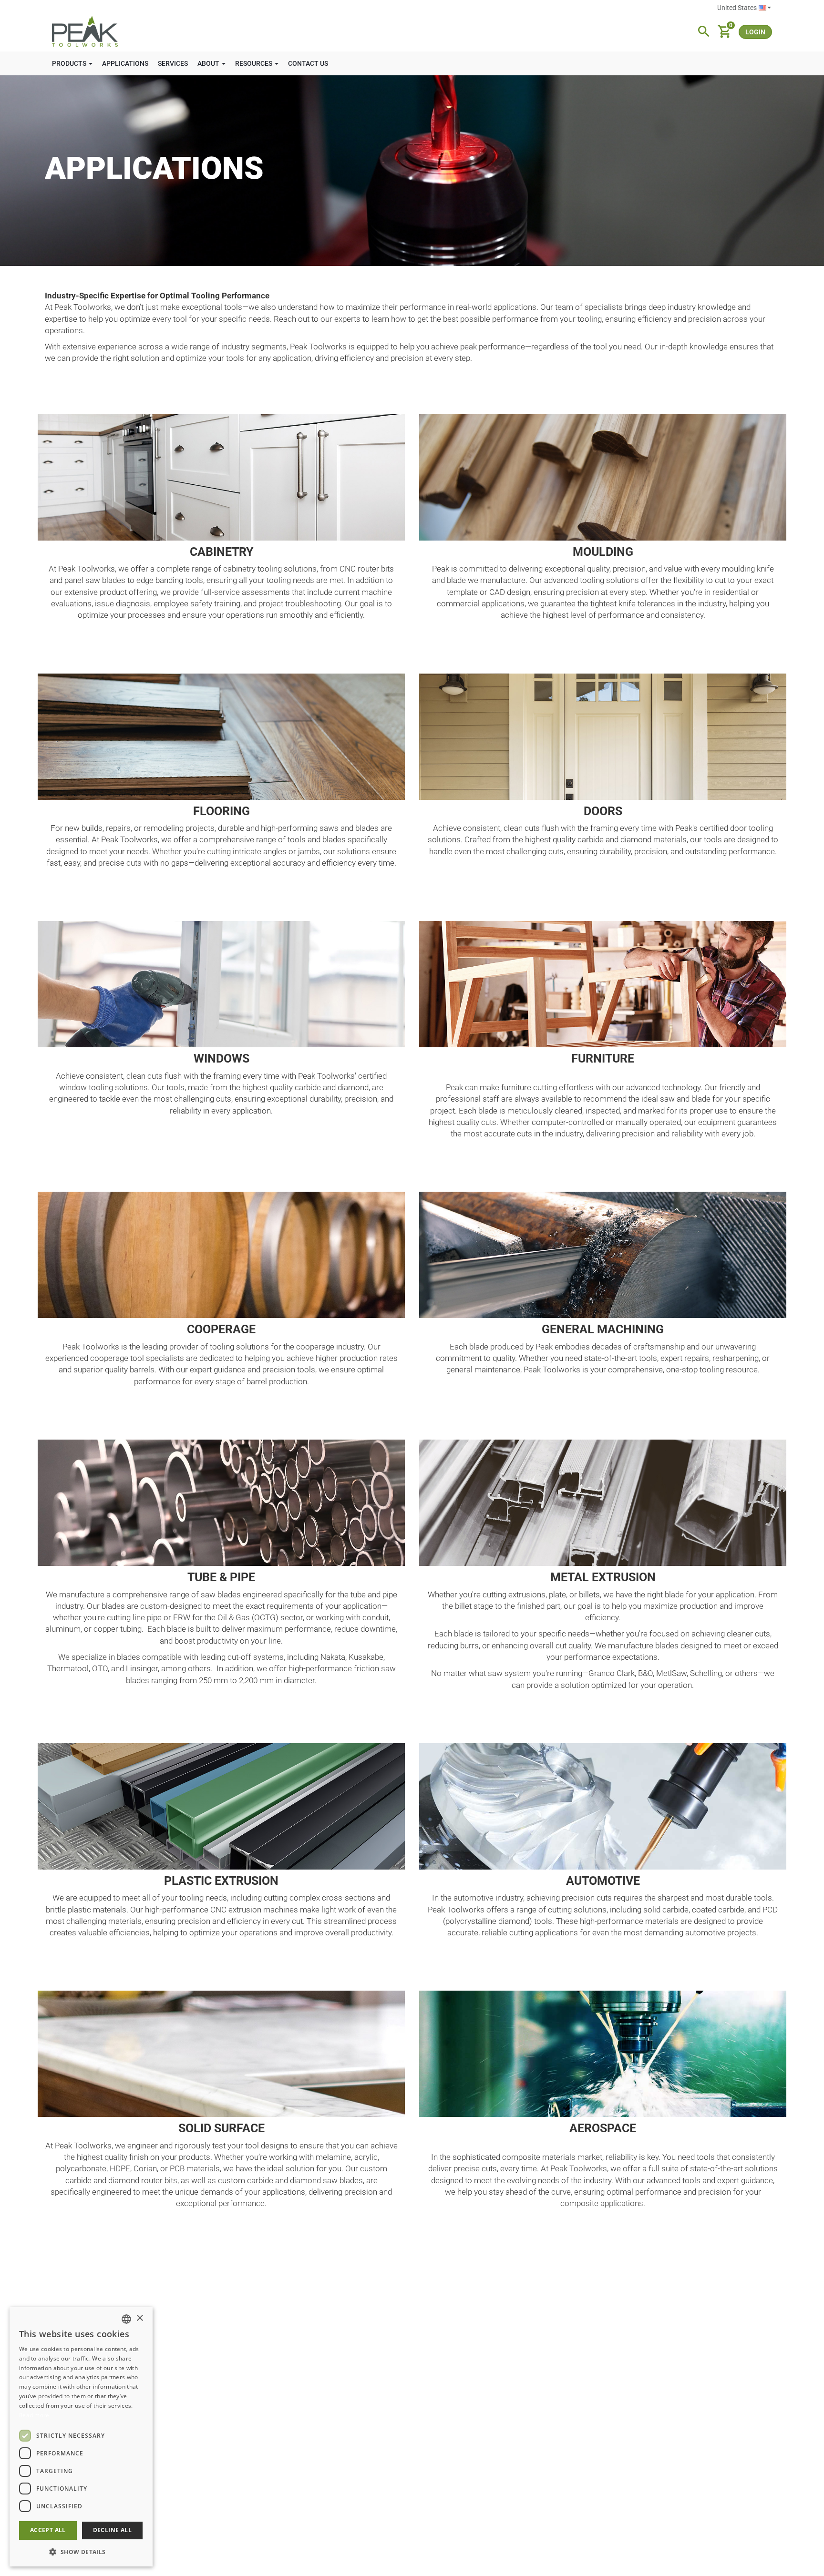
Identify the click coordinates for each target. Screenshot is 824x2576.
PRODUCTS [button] (70, 63)
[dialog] (81, 2437)
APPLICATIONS (125, 63)
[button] (81, 2551)
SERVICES (173, 63)
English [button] (744, 8)
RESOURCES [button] (254, 63)
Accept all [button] (48, 2530)
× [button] (139, 2318)
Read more (34, 2415)
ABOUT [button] (209, 63)
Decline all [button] (112, 2530)
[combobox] (126, 2319)
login (755, 32)
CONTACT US (308, 63)
